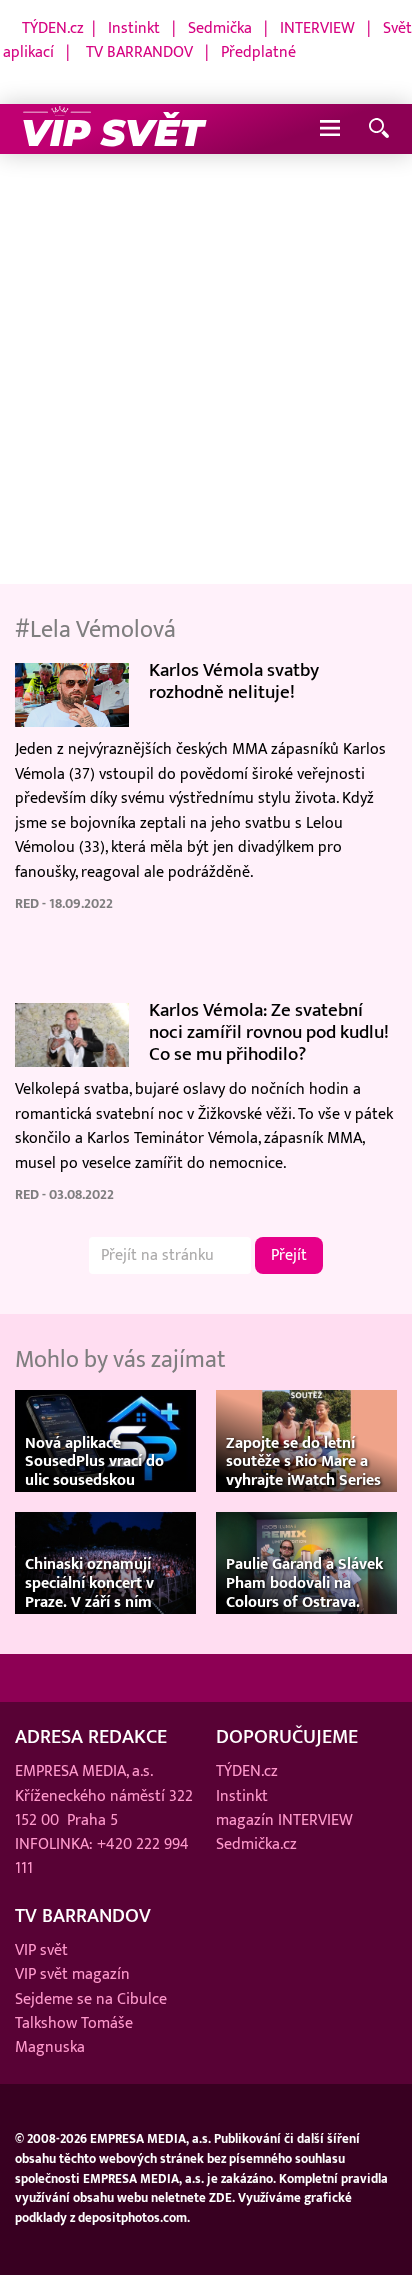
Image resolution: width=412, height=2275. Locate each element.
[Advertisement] (206, 370)
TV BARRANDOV (139, 52)
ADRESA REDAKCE (91, 1737)
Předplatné (258, 52)
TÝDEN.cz (53, 28)
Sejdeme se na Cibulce (91, 1999)
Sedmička (220, 28)
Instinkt (134, 28)
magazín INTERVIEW (284, 1820)
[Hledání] (379, 129)
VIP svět (41, 1950)
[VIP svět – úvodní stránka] (115, 129)
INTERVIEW (317, 28)
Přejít (289, 1255)
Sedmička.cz (256, 1844)
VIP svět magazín (72, 1974)
